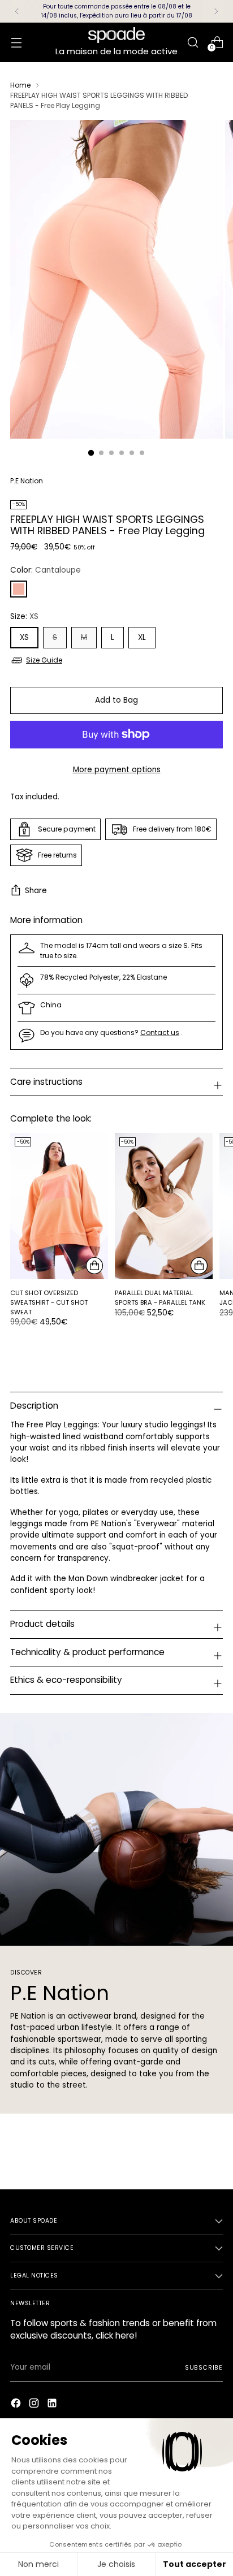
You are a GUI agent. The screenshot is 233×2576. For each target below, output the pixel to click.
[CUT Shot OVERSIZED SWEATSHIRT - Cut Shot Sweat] (59, 1206)
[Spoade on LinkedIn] (53, 2405)
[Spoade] (116, 35)
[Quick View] (94, 1266)
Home (20, 85)
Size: (24, 616)
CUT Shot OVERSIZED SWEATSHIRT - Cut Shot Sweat (49, 1302)
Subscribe (204, 2368)
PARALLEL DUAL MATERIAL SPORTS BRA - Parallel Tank (160, 1298)
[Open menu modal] (16, 42)
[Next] (216, 11)
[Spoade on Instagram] (35, 2405)
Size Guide (44, 660)
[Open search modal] (193, 42)
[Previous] (17, 11)
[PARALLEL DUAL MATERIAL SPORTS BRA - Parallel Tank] (164, 1206)
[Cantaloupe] (19, 589)
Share (36, 891)
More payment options (117, 770)
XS (24, 637)
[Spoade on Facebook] (17, 2405)
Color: (46, 570)
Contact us (160, 1032)
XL (142, 637)
